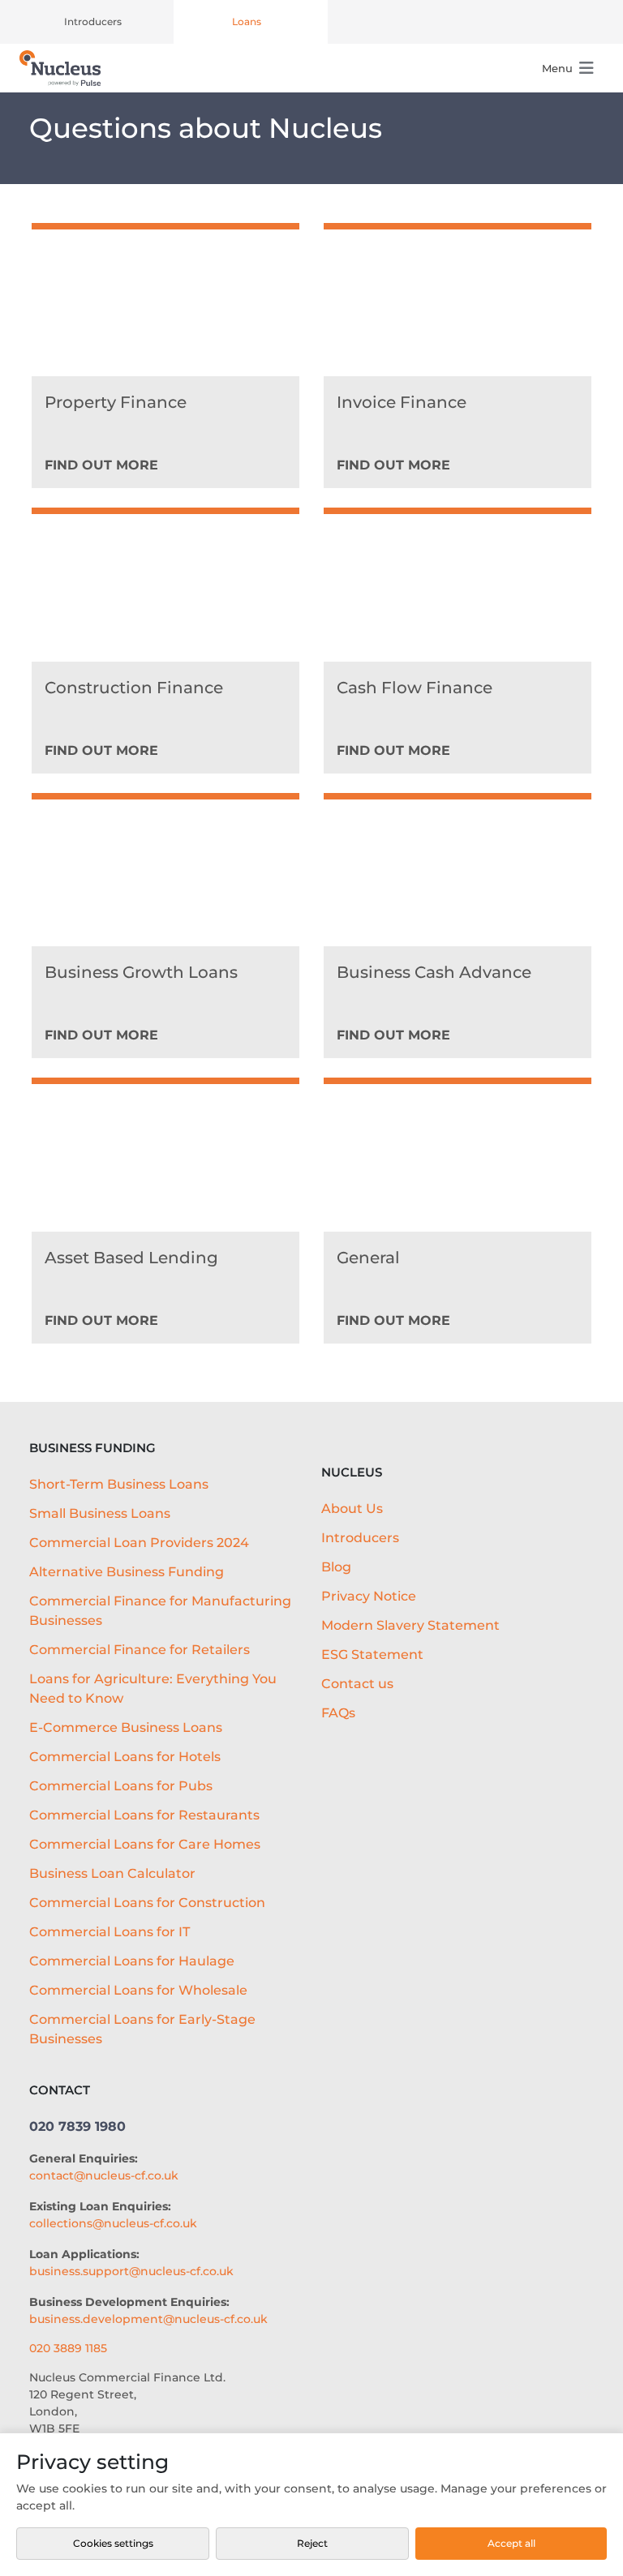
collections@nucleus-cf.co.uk (113, 2223)
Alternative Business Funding (127, 1572)
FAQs (338, 1713)
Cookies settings (113, 2543)
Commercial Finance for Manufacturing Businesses (160, 1611)
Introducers (93, 21)
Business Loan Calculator (112, 1873)
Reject (312, 2543)
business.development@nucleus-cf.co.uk (148, 2319)
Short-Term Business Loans (119, 1484)
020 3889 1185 (68, 2348)
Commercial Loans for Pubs (121, 1786)
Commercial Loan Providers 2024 (139, 1543)
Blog (336, 1567)
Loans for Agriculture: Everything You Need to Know (153, 1689)
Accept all (511, 2543)
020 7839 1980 (77, 2126)
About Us (352, 1509)
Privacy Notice (369, 1596)
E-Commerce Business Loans (126, 1727)
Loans (247, 21)
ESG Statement (372, 1654)
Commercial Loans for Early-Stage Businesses (142, 2029)
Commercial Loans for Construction (147, 1903)
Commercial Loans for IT (110, 1932)
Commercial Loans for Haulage (132, 1961)
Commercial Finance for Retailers (140, 1650)
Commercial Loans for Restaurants (144, 1815)
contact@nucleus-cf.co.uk (104, 2175)
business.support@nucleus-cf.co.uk (131, 2271)
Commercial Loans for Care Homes (145, 1844)
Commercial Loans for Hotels (125, 1757)
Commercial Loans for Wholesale (138, 1990)
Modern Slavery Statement (410, 1625)
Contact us (357, 1684)
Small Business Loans (100, 1513)
